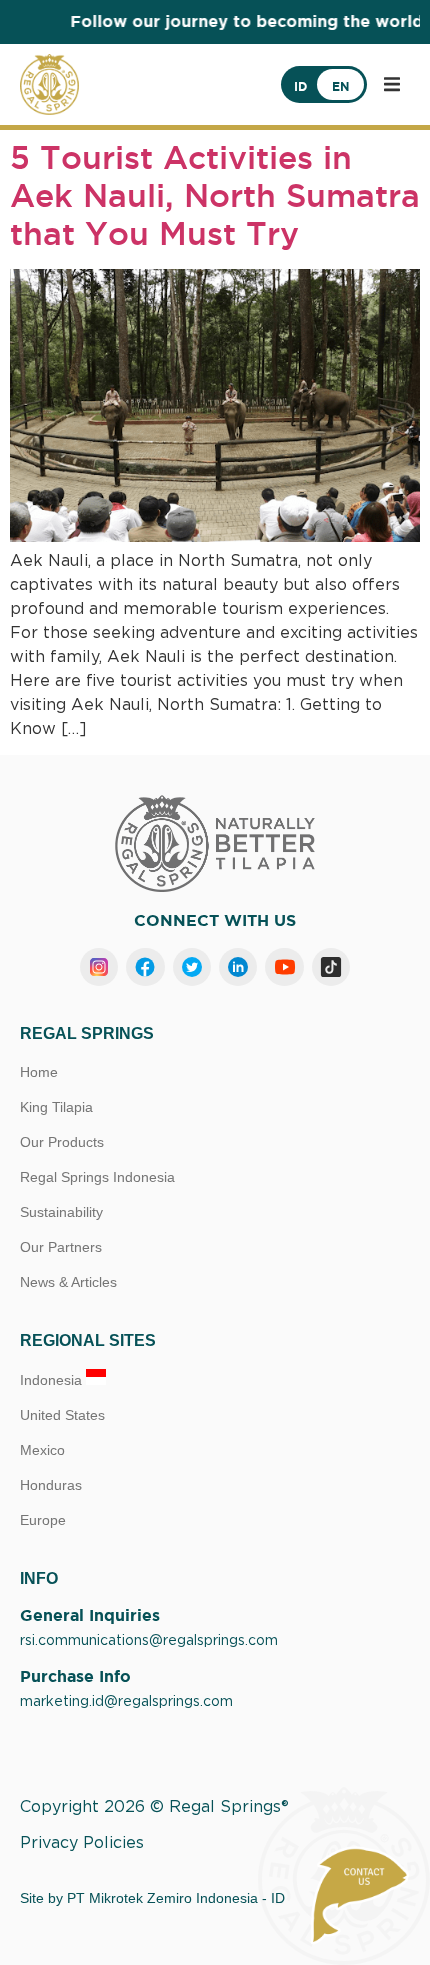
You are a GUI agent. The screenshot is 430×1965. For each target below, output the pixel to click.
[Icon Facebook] (145, 967)
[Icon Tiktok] (331, 967)
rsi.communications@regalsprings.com (149, 1641)
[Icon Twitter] (192, 967)
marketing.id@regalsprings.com (126, 1702)
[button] (392, 84)
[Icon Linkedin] (238, 967)
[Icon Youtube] (284, 967)
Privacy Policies (82, 1843)
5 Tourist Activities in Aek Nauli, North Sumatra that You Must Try (215, 195)
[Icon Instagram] (99, 967)
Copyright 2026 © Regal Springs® (154, 1807)
